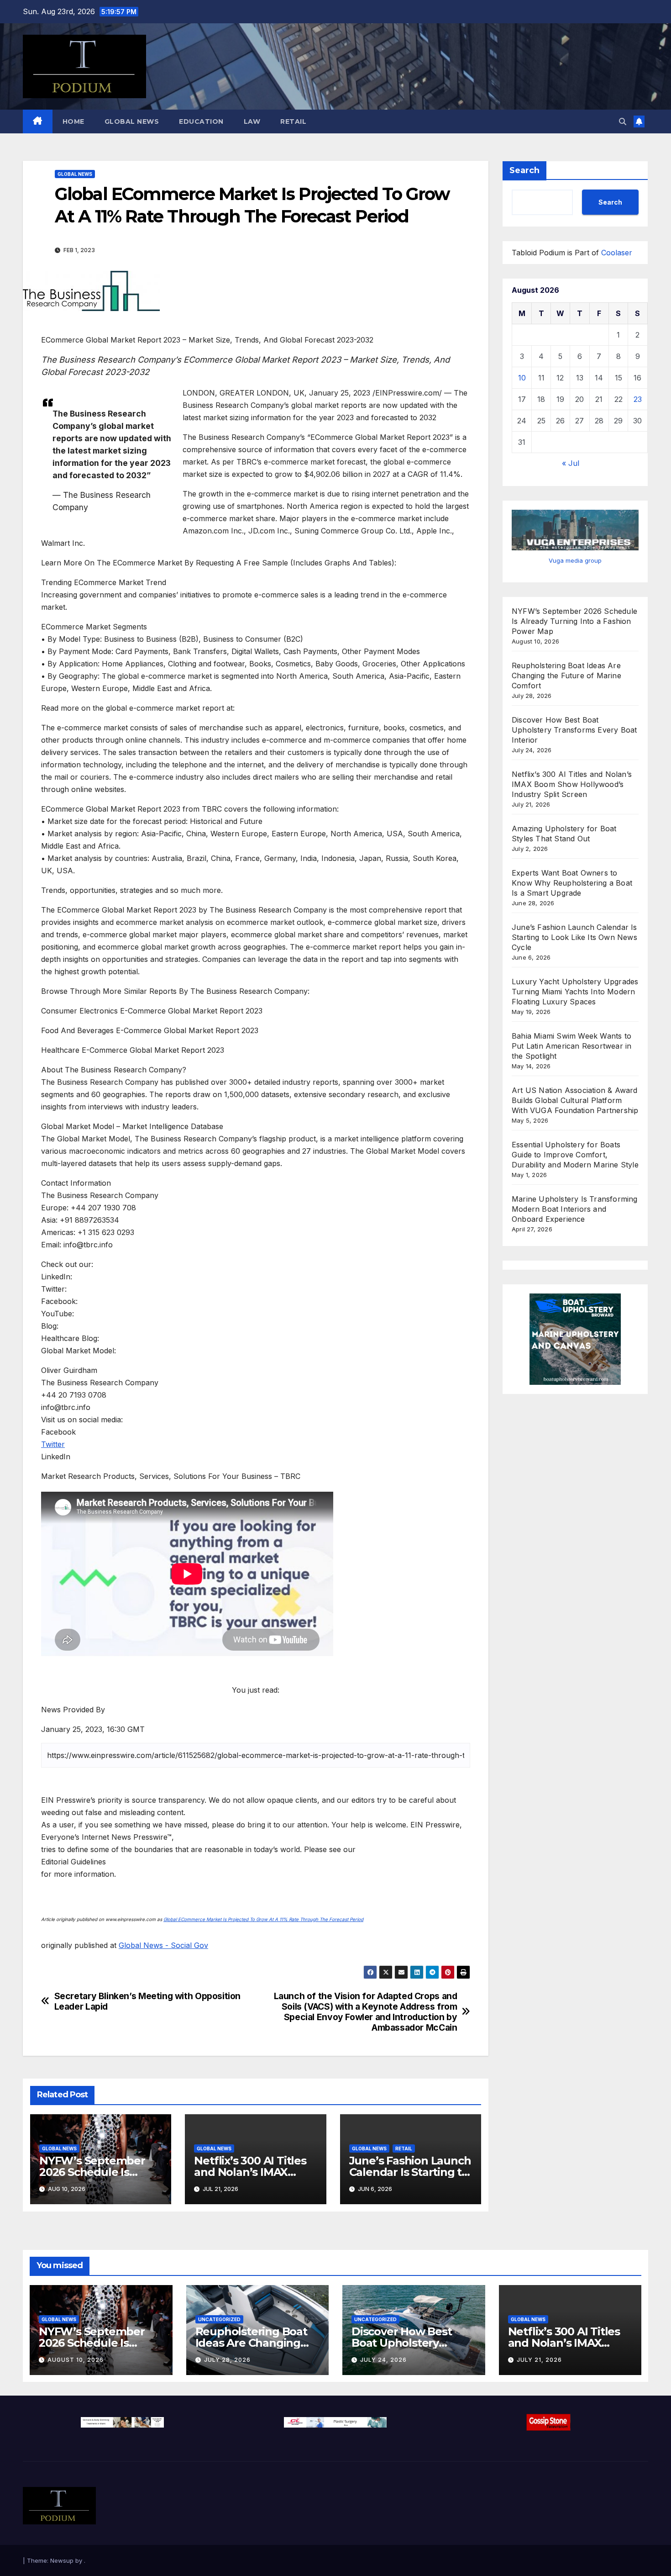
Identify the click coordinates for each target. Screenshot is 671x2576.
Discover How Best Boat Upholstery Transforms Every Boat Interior (574, 730)
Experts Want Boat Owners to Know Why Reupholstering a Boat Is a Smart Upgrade (572, 883)
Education (201, 121)
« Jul (571, 463)
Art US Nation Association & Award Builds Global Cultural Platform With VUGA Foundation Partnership (575, 1100)
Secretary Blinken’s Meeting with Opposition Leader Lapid (148, 2001)
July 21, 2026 (539, 2360)
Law (252, 121)
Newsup (62, 2560)
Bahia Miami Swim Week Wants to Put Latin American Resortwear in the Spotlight (571, 1046)
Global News (132, 121)
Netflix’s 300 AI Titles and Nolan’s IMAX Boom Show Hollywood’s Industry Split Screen (572, 784)
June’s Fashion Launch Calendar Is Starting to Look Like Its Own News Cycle (574, 937)
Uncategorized (219, 2319)
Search (524, 170)
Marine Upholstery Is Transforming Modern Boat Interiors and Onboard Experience (575, 1209)
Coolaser (617, 253)
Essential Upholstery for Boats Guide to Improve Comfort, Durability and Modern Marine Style (575, 1155)
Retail (293, 121)
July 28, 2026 (227, 2360)
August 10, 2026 (76, 2360)
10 (522, 378)
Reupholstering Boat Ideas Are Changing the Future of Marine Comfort (566, 676)
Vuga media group (575, 560)
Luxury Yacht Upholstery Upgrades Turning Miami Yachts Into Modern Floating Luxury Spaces (575, 992)
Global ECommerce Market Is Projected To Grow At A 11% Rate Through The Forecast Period (263, 1919)
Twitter (53, 1444)
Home (73, 121)
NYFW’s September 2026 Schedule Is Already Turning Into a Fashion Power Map (574, 621)
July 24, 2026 (383, 2360)
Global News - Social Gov (163, 1945)
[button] (623, 121)
